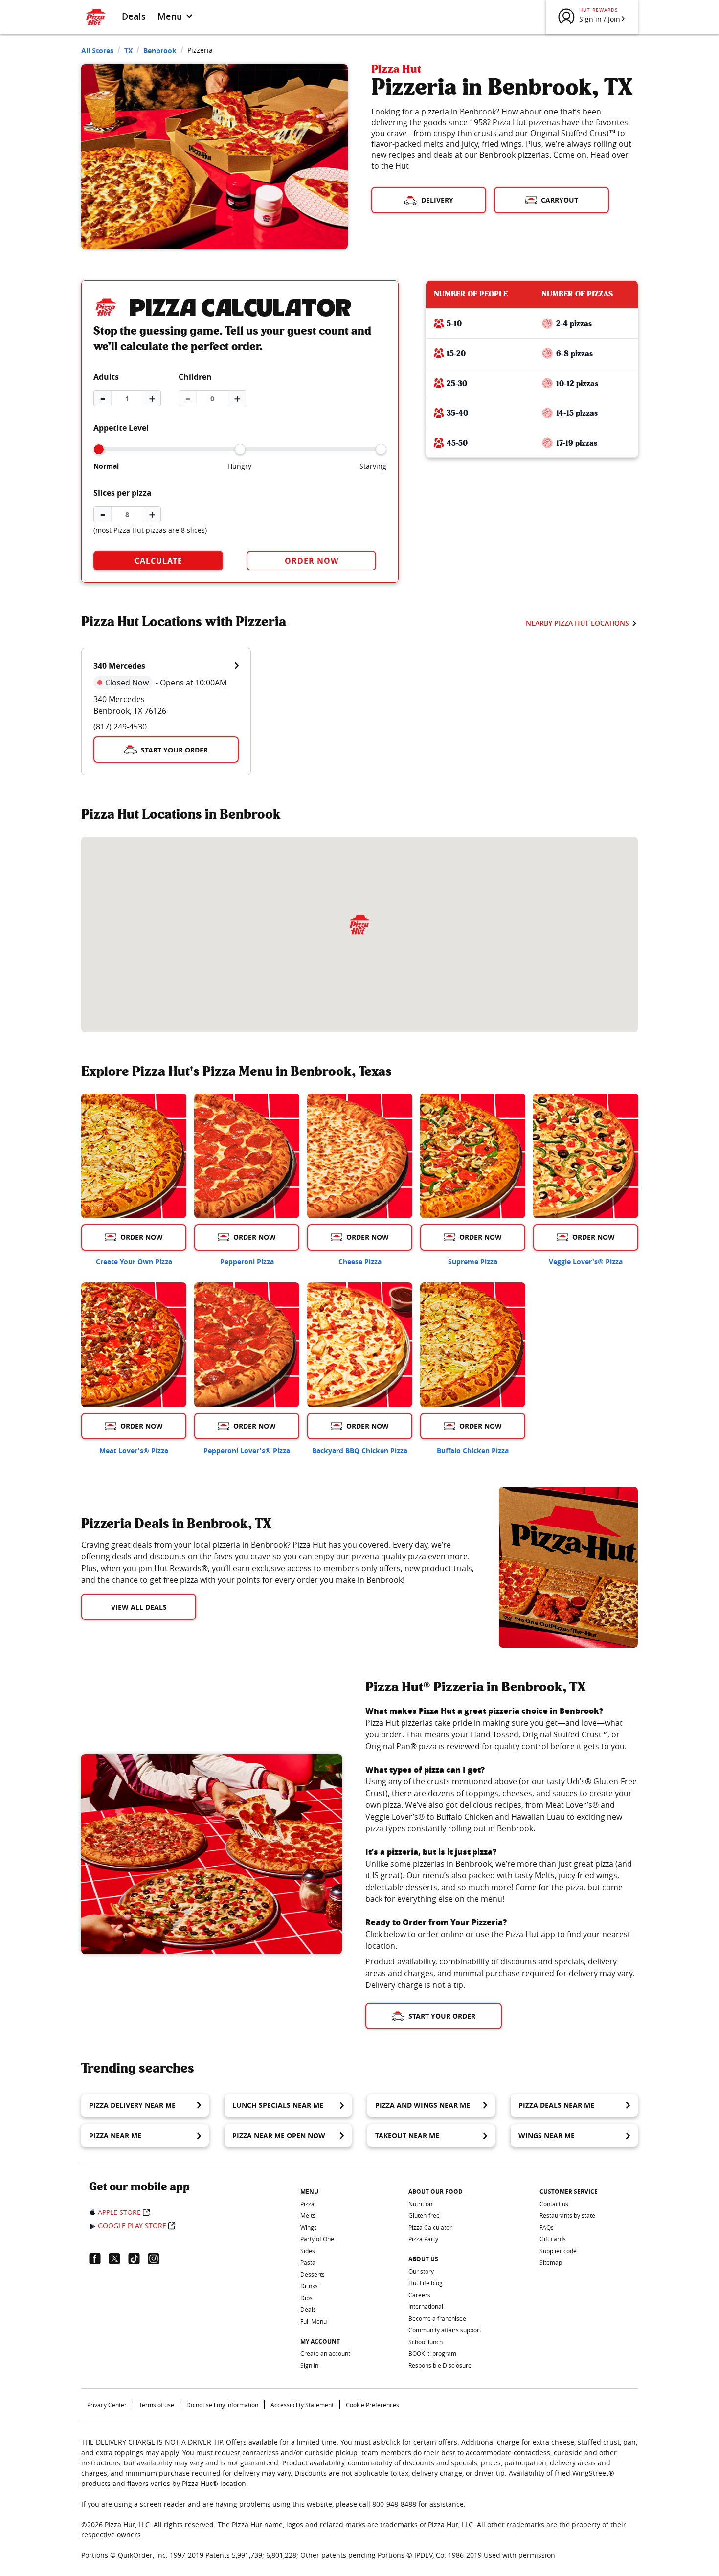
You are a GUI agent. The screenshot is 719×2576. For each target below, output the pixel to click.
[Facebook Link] (99, 2258)
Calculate (158, 561)
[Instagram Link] (157, 2258)
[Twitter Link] (118, 2258)
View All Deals (139, 1607)
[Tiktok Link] (138, 2258)
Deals (134, 16)
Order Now (312, 561)
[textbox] (278, 1562)
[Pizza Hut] (359, 925)
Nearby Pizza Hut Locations (577, 623)
